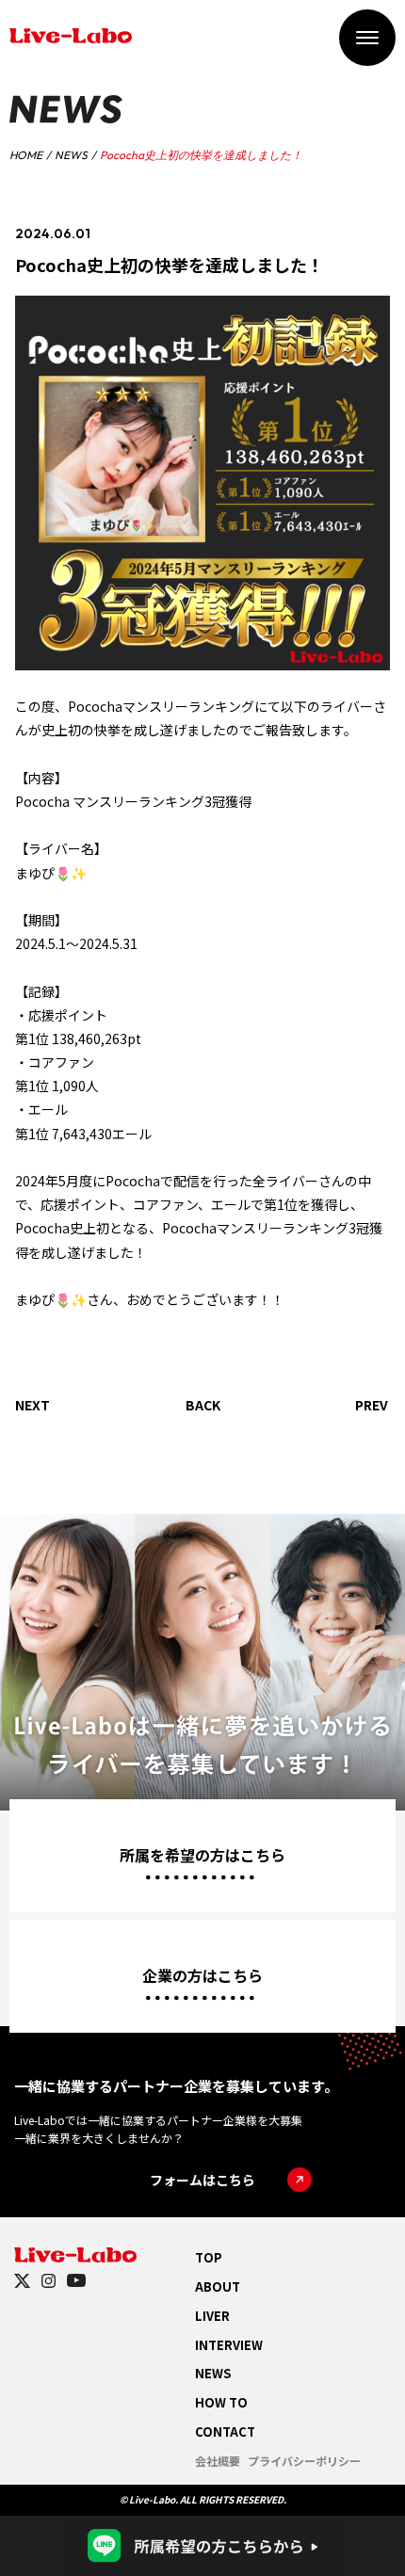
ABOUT (218, 2286)
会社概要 (218, 2461)
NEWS (71, 155)
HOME (26, 155)
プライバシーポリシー (304, 2461)
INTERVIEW (229, 2345)
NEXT (32, 1405)
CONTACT (225, 2431)
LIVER (212, 2316)
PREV (372, 1405)
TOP (209, 2257)
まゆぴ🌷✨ (51, 873)
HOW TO (221, 2402)
